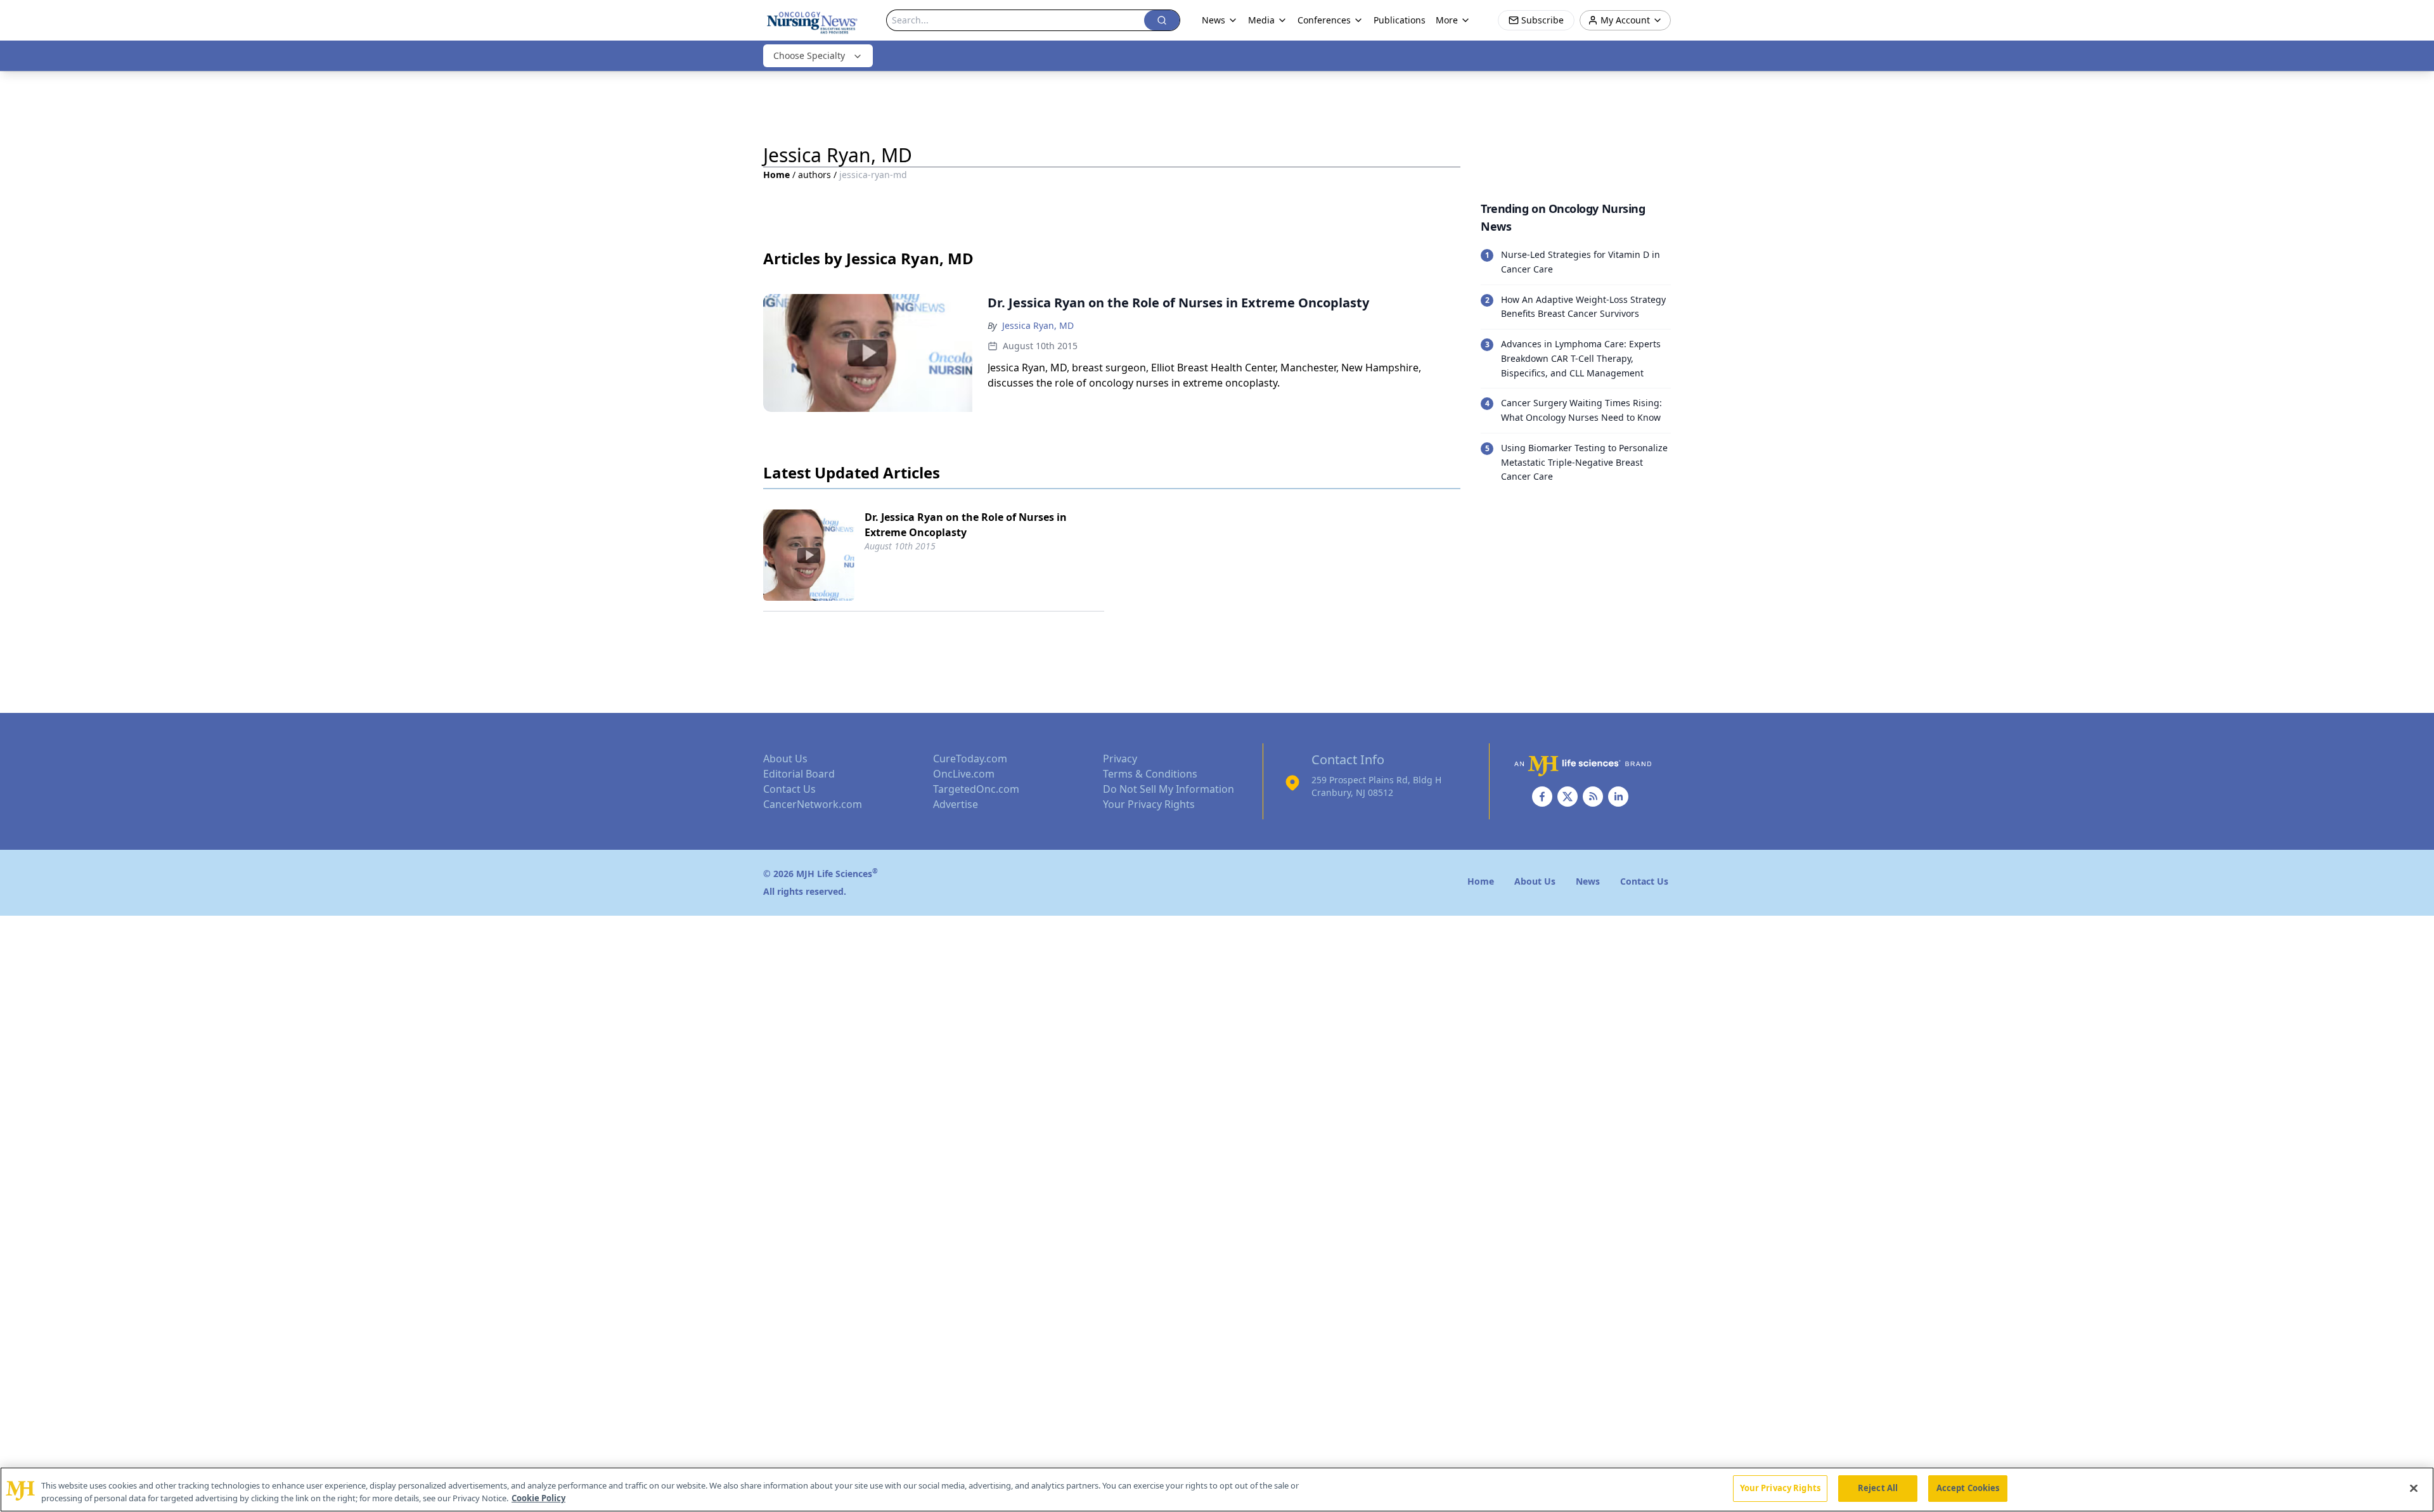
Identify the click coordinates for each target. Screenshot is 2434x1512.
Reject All (1878, 1488)
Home (776, 175)
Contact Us (789, 789)
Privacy (1120, 759)
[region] (1217, 1490)
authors (815, 175)
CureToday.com (970, 759)
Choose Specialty (809, 55)
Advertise (956, 804)
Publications (1400, 20)
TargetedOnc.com (976, 789)
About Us (785, 759)
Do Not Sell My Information (1169, 789)
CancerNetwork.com (813, 804)
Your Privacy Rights (1149, 804)
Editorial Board (799, 774)
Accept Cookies (1968, 1488)
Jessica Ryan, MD (1038, 325)
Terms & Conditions (1150, 774)
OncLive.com (964, 774)
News (1214, 20)
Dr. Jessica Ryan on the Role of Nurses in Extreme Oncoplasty (966, 525)
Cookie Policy (538, 1498)
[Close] (2414, 1488)
